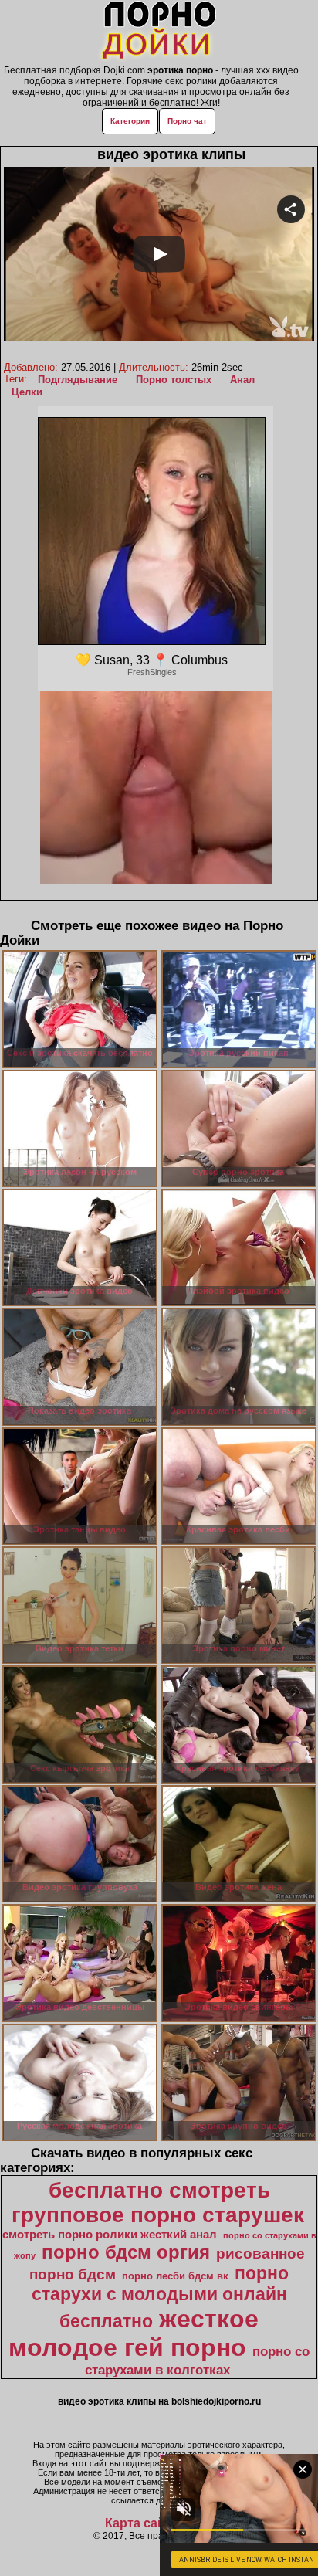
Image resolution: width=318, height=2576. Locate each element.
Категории (130, 121)
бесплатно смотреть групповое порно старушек (158, 2203)
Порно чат (187, 121)
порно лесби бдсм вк (175, 2276)
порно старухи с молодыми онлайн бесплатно (161, 2297)
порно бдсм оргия (126, 2252)
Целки (27, 392)
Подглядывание (78, 380)
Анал (242, 380)
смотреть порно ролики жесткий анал (110, 2235)
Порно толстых (174, 380)
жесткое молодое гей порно (134, 2333)
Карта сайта (142, 2523)
